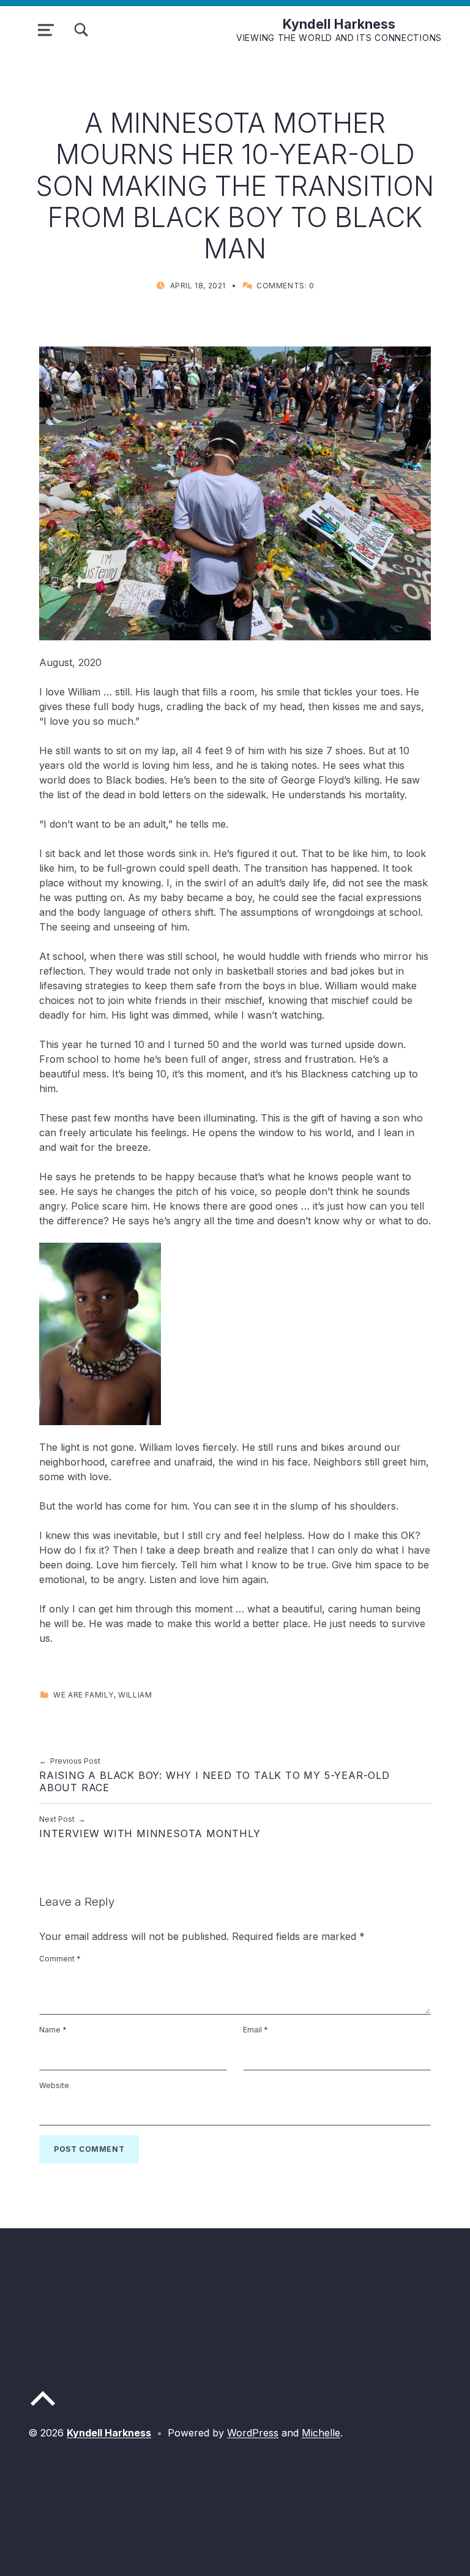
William (135, 1695)
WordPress (253, 2433)
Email (256, 2030)
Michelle (321, 2433)
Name (53, 2030)
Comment (60, 1959)
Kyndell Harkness (339, 24)
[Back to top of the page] (43, 2408)
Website (54, 2085)
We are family (84, 1695)
